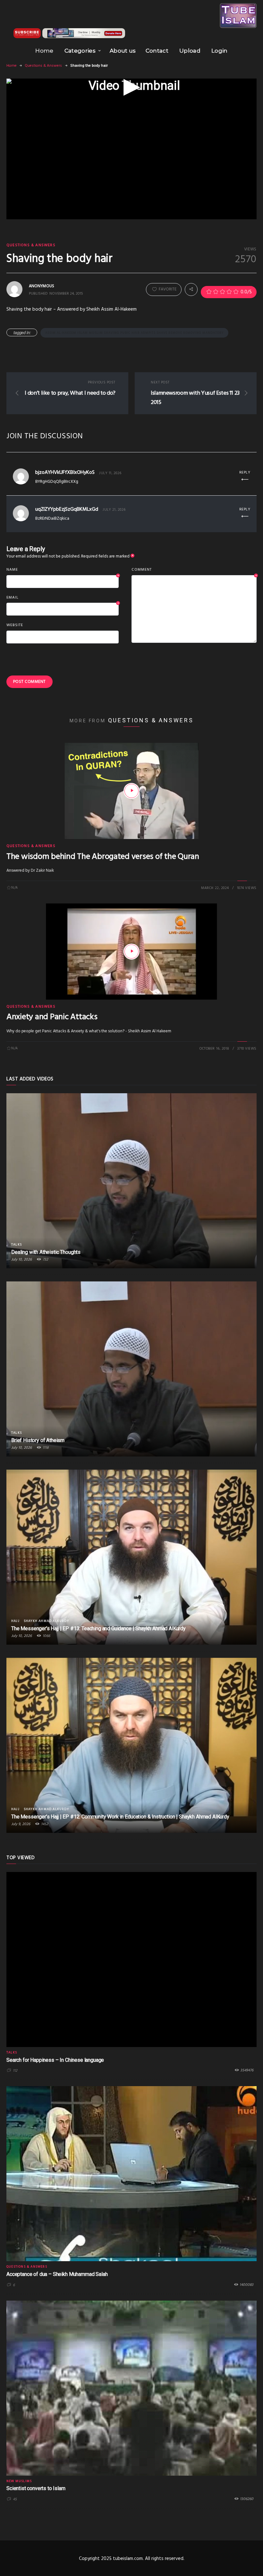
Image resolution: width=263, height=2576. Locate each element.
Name (63, 570)
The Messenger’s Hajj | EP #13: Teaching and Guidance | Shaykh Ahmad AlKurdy (98, 1628)
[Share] (191, 289)
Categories (80, 51)
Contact (157, 51)
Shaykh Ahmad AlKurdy (46, 1621)
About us (123, 51)
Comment (194, 570)
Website (15, 625)
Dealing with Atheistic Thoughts (46, 1252)
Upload (190, 51)
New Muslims (19, 2481)
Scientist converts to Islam (36, 2488)
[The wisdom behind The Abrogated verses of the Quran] (131, 791)
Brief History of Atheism (38, 1440)
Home (44, 51)
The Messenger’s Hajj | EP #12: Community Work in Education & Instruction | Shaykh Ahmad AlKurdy (120, 1817)
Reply (245, 473)
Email (63, 598)
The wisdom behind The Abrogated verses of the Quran (103, 857)
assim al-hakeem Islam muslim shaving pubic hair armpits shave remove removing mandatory (134, 333)
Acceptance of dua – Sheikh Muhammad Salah (57, 2274)
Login (220, 51)
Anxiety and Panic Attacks (52, 1017)
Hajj (15, 1621)
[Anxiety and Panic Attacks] (131, 952)
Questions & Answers (43, 66)
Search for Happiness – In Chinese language (55, 2060)
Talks (17, 1245)
